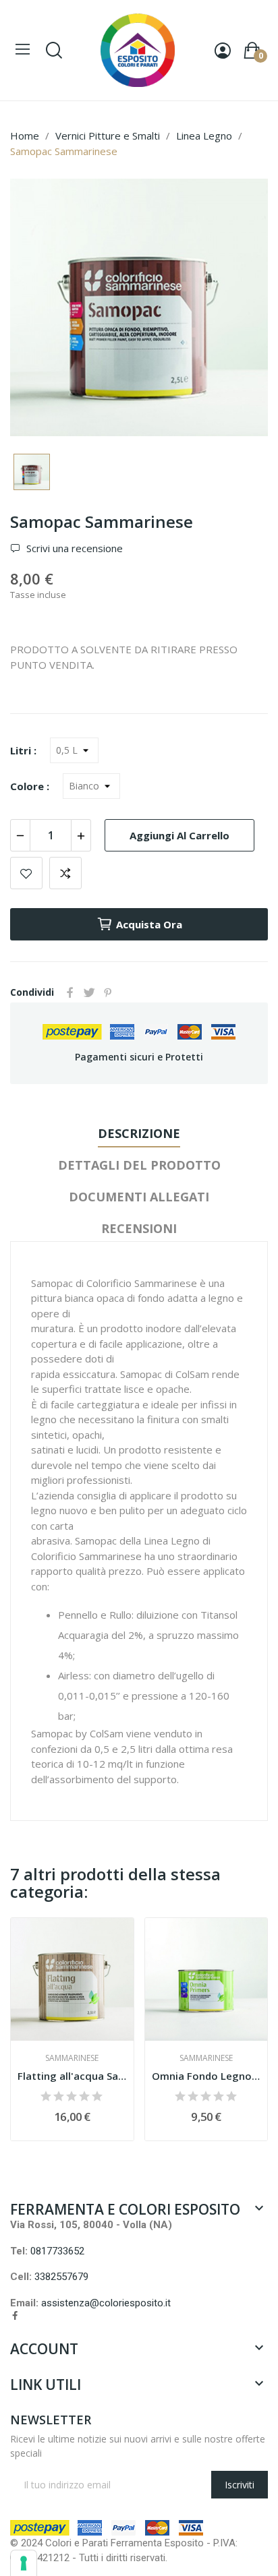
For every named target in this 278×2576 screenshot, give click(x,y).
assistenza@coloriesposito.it (106, 2303)
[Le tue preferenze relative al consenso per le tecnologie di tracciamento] (24, 2563)
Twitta (89, 992)
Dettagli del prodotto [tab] (139, 1165)
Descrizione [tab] (139, 1133)
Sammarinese (72, 2058)
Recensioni (139, 1228)
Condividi (70, 992)
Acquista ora (149, 924)
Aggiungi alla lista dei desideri (26, 873)
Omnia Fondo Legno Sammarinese (206, 2076)
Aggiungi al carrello (179, 835)
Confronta (65, 873)
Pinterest (108, 992)
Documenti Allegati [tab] (139, 1197)
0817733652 (57, 2251)
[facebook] (15, 2316)
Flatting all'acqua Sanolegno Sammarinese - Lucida (72, 2076)
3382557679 (61, 2277)
